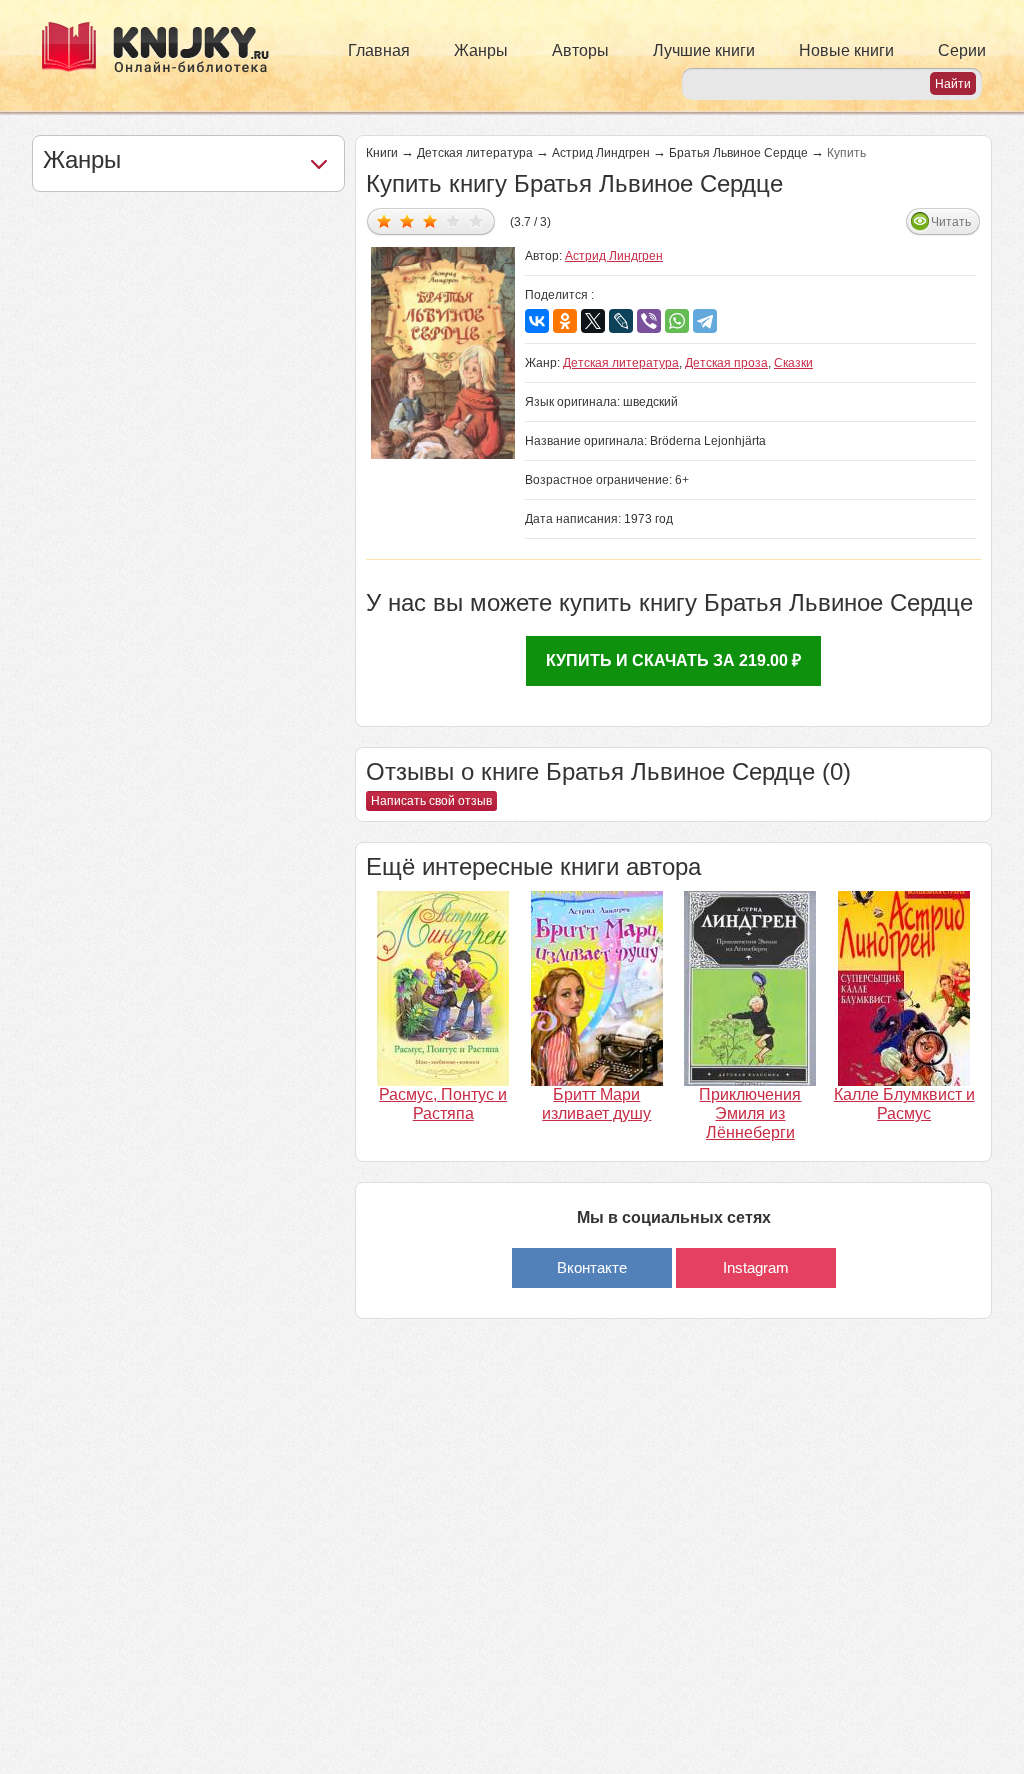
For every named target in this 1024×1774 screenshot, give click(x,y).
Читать (951, 222)
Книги (382, 153)
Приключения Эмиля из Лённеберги (750, 1113)
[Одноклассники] (565, 321)
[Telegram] (705, 321)
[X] (593, 321)
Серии (962, 50)
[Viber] (649, 321)
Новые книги (846, 50)
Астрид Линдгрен (601, 153)
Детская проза (726, 363)
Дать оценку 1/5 (384, 220)
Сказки (793, 363)
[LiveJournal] (621, 321)
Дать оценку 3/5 (430, 220)
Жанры (481, 50)
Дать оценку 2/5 (407, 220)
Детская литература (475, 153)
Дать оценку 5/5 (476, 220)
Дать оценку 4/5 (453, 220)
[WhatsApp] (677, 321)
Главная (379, 50)
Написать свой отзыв (431, 801)
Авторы (580, 50)
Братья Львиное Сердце (738, 153)
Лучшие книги (704, 50)
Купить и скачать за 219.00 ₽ (673, 660)
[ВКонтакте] (537, 321)
